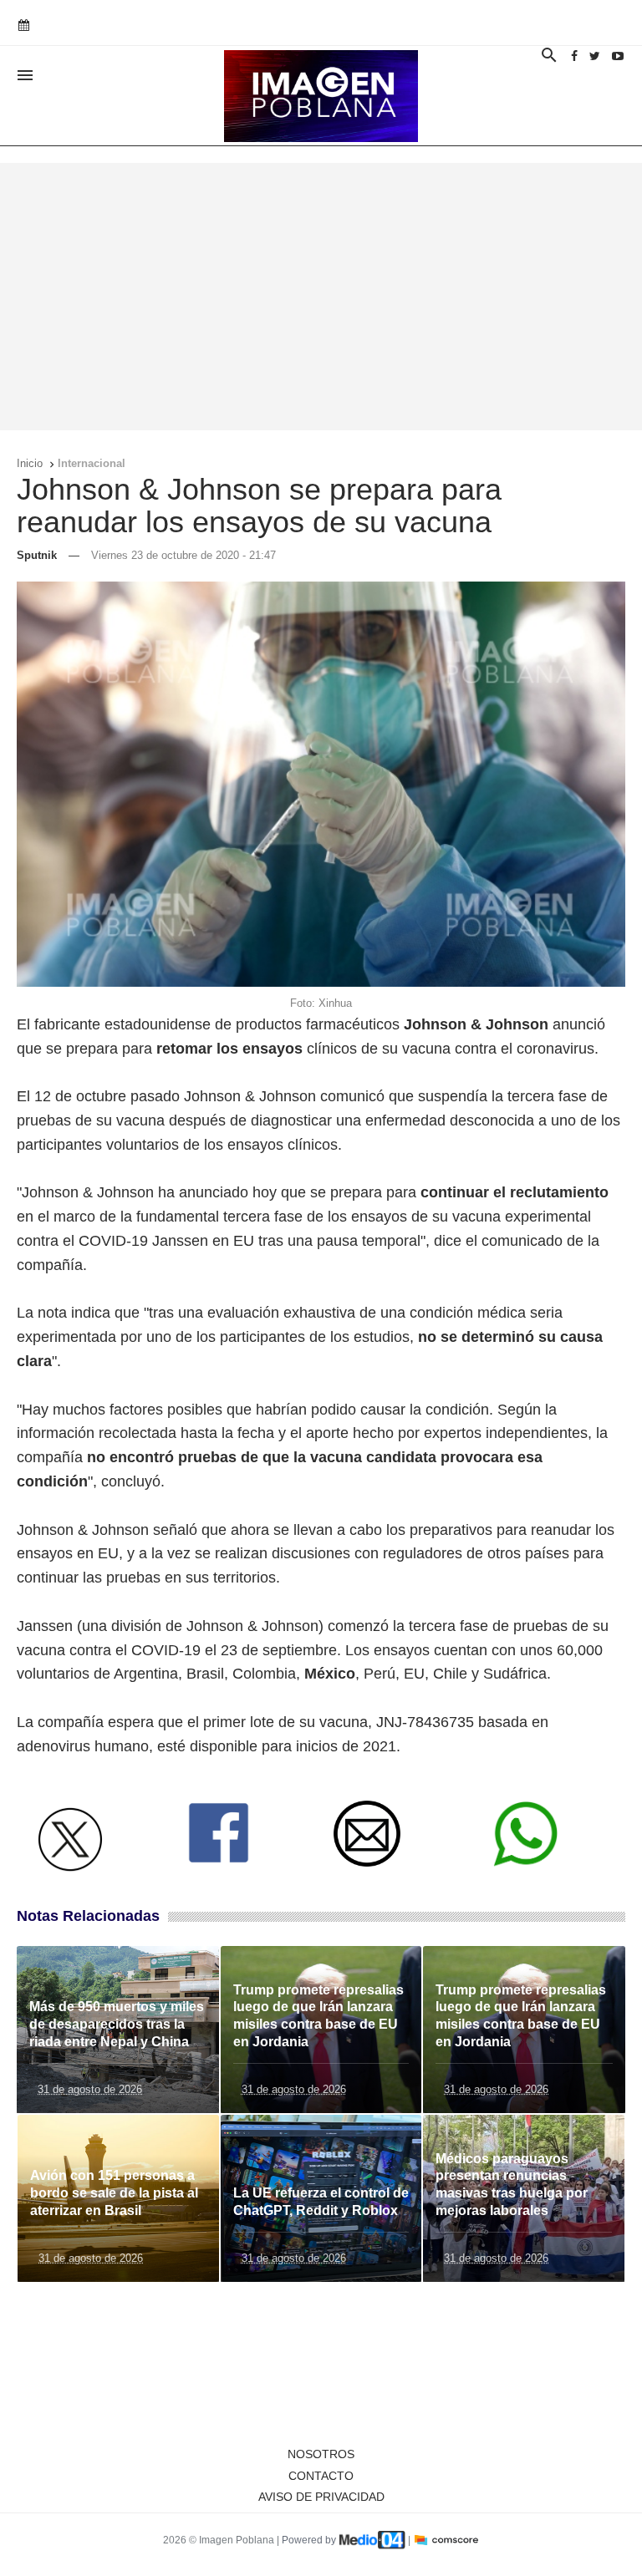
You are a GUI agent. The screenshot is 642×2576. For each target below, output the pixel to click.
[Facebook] (574, 56)
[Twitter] (595, 56)
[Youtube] (618, 56)
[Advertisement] (321, 297)
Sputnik (37, 555)
